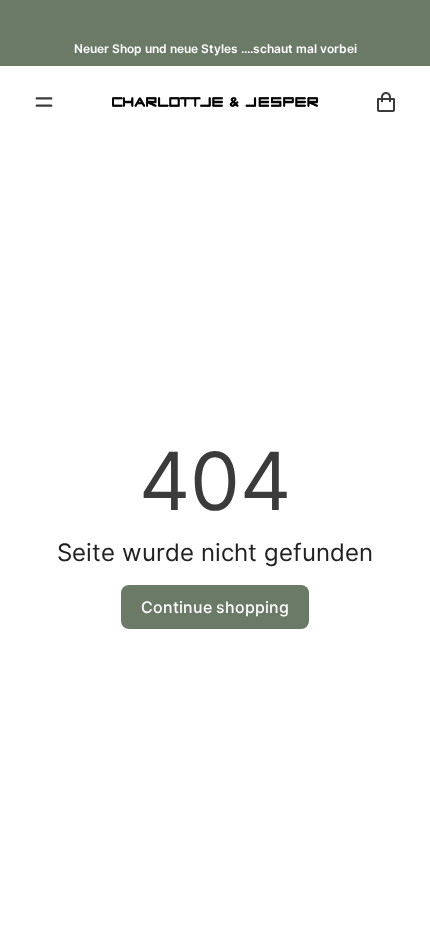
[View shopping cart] (386, 102)
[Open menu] (44, 102)
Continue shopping (215, 607)
